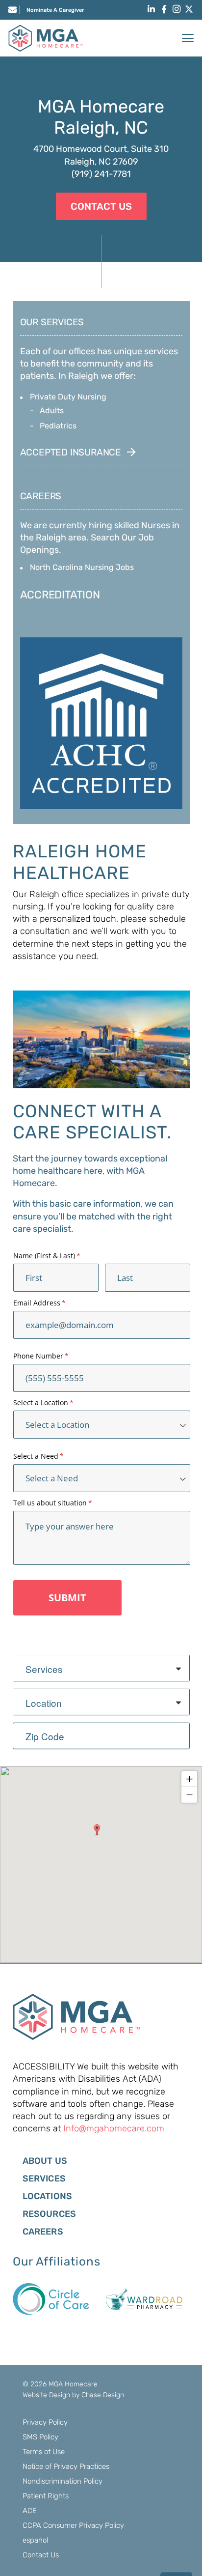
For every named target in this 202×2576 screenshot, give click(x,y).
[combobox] (101, 1668)
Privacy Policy (45, 2422)
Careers (43, 2232)
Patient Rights (46, 2496)
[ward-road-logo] (144, 2299)
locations (48, 2196)
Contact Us (41, 2555)
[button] (188, 38)
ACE (30, 2511)
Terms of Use (44, 2452)
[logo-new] (46, 38)
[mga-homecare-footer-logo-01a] (76, 2017)
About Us (45, 2161)
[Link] (13, 9)
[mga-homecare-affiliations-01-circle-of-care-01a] (51, 2299)
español (35, 2540)
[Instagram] (177, 9)
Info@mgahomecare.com (114, 2128)
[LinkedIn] (151, 9)
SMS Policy (40, 2437)
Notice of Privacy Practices (66, 2466)
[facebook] (164, 9)
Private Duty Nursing (68, 397)
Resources (50, 2214)
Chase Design (103, 2395)
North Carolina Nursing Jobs (82, 567)
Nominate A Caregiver (55, 10)
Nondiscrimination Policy (63, 2481)
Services (44, 2179)
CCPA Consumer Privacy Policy (73, 2525)
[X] (189, 9)
